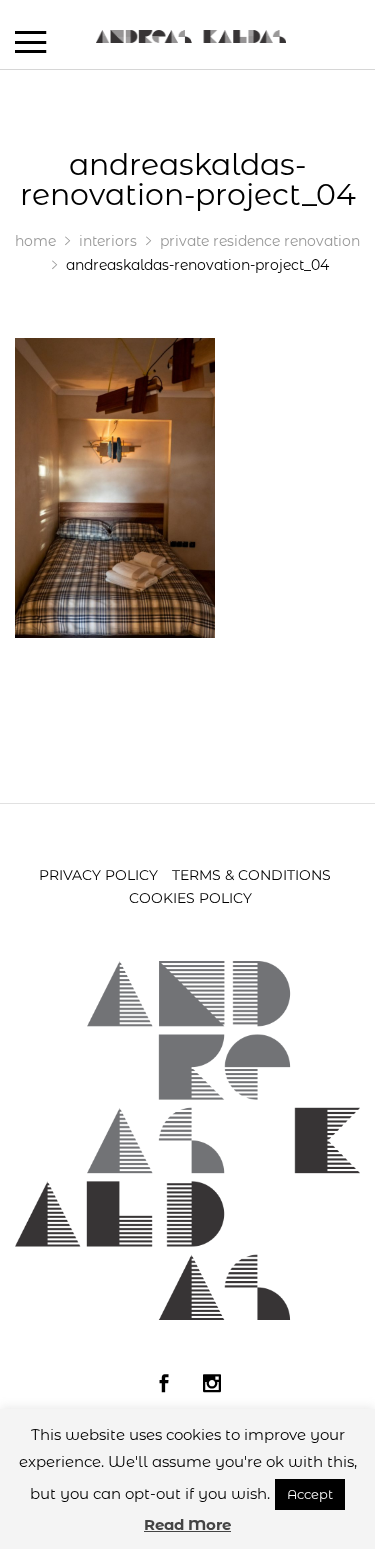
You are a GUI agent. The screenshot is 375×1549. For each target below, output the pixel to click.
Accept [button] (310, 1494)
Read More (187, 1524)
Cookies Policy (190, 898)
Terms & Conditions (251, 875)
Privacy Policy (98, 875)
